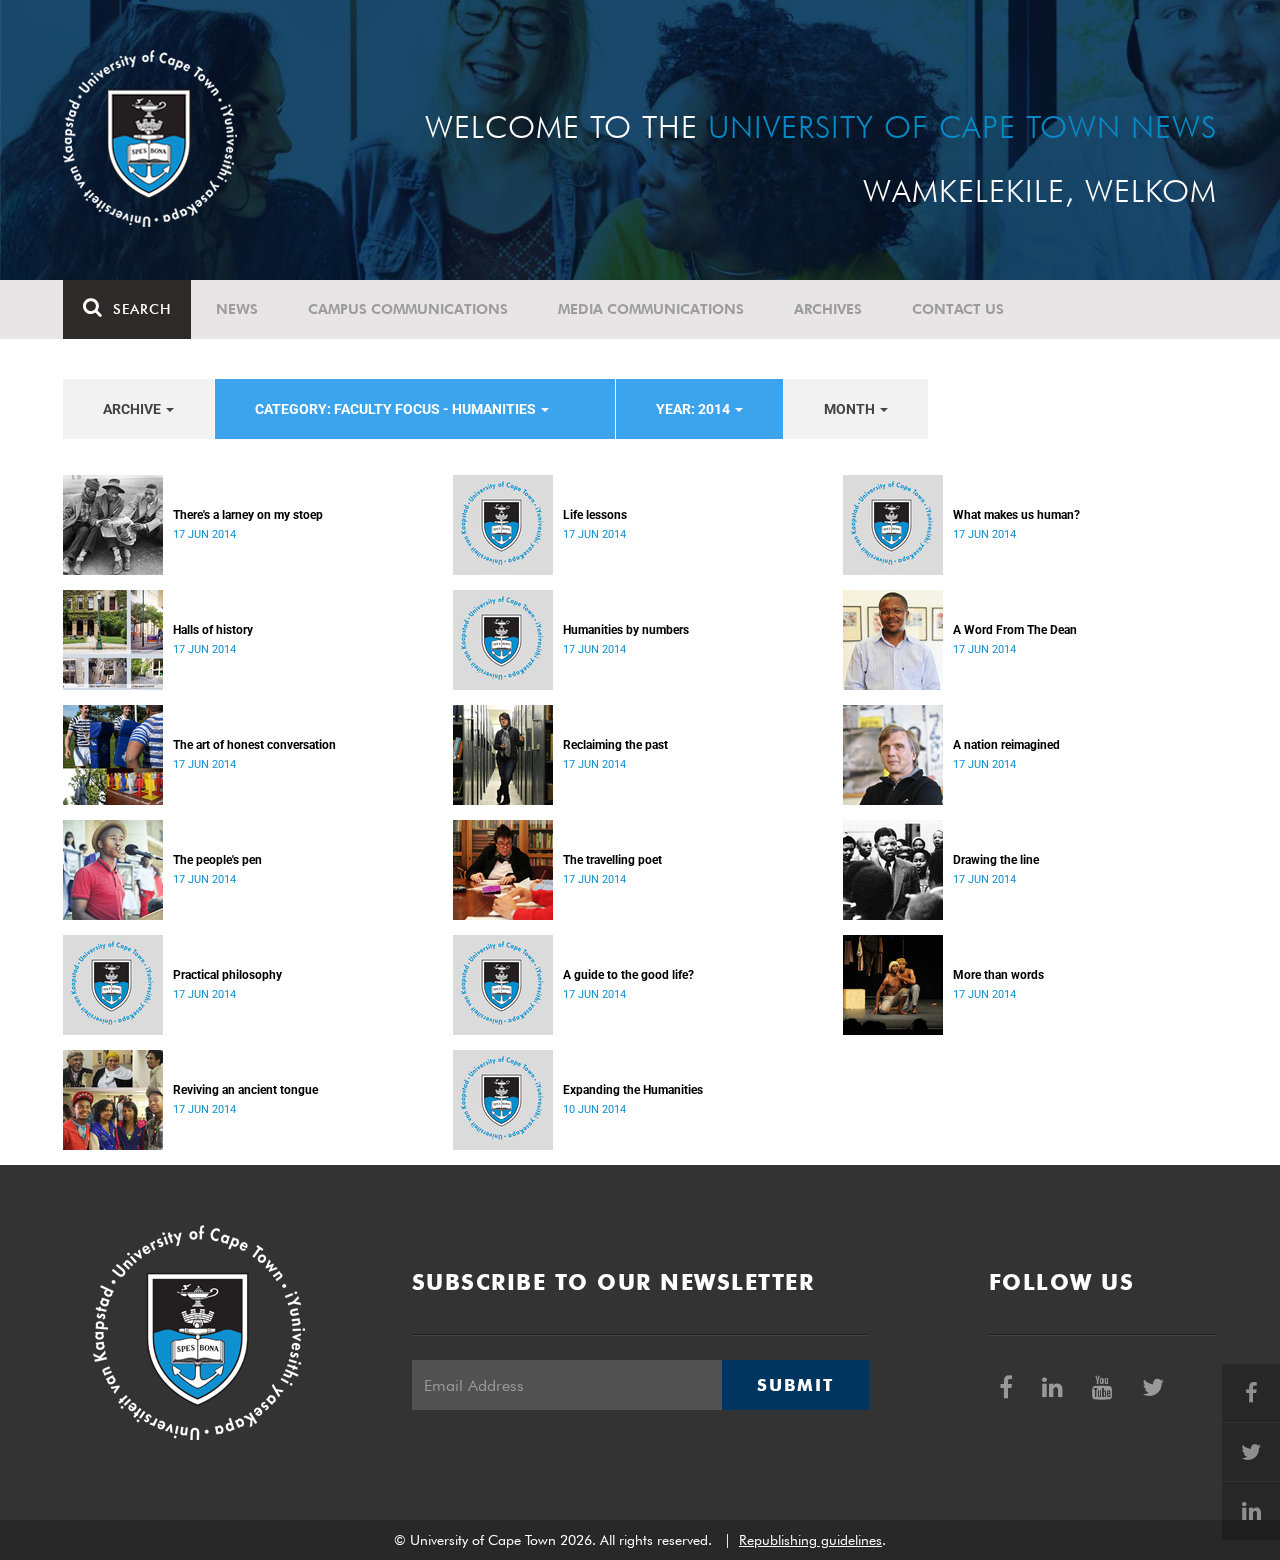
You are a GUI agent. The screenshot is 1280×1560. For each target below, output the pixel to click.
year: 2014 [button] (694, 409)
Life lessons (595, 515)
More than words (998, 975)
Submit (795, 1385)
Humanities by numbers (626, 630)
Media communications (651, 309)
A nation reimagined (1006, 745)
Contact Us (958, 309)
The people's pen (217, 860)
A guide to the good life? (628, 975)
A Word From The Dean (1015, 630)
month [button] (851, 409)
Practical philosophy (227, 975)
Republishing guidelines (810, 1540)
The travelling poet (612, 860)
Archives (828, 309)
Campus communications (408, 309)
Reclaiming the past (615, 745)
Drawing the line (996, 860)
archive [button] (133, 409)
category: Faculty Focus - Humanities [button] (397, 409)
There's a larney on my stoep (248, 515)
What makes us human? (1016, 515)
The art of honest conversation (254, 745)
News (237, 309)
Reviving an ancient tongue (245, 1090)
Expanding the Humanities (633, 1090)
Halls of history (213, 630)
